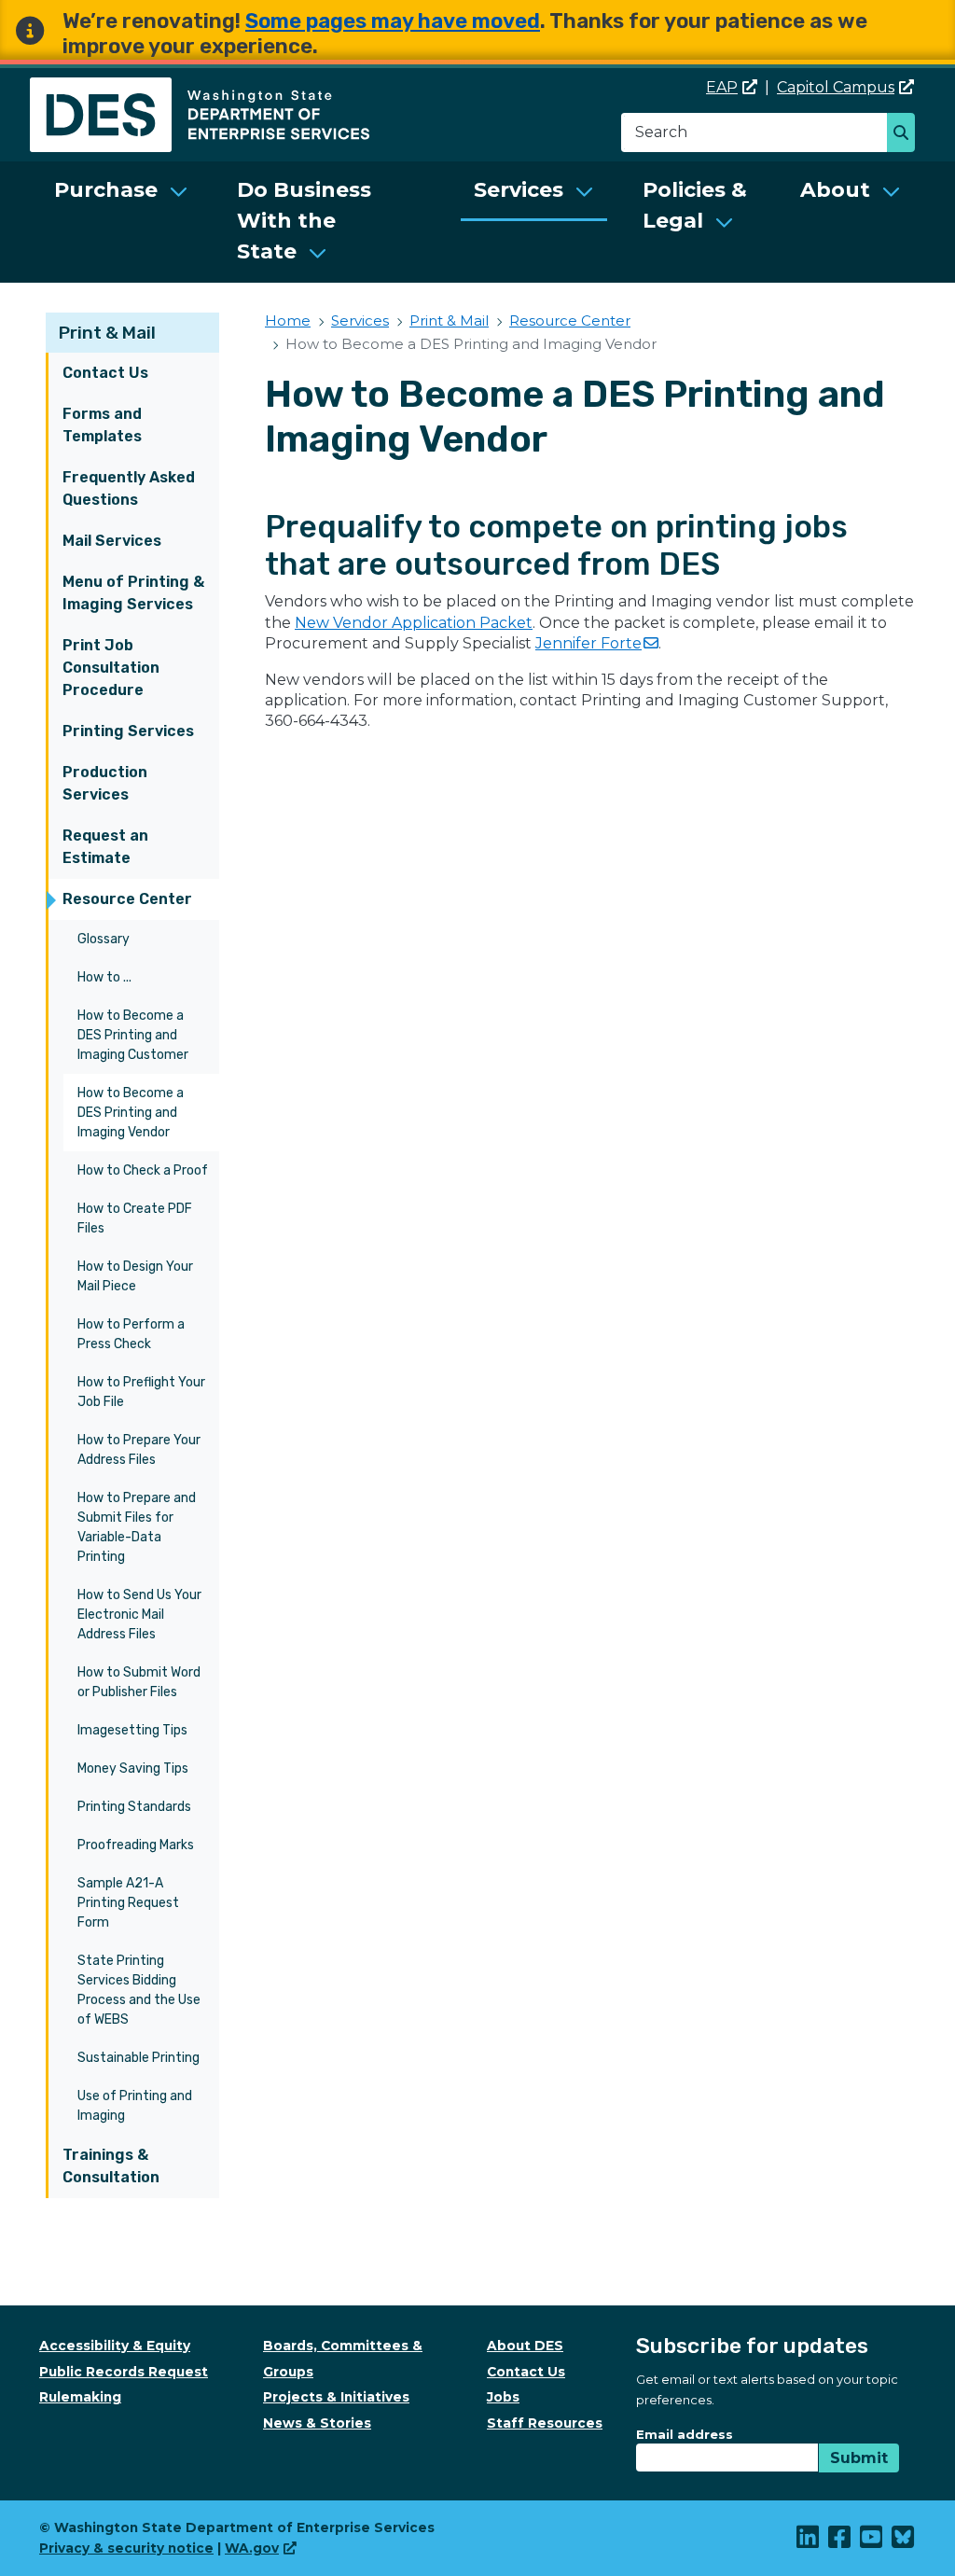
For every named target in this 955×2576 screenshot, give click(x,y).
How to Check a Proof (143, 1170)
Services (519, 190)
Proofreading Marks (136, 1845)
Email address (685, 2434)
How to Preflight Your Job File (141, 1392)
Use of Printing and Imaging (135, 2106)
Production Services (105, 783)
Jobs (503, 2397)
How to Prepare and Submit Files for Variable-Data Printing (137, 1527)
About (835, 190)
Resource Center (127, 899)
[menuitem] (121, 222)
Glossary (104, 939)
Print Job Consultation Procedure (111, 668)
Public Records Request (124, 2372)
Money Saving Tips (133, 1768)
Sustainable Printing (138, 2058)
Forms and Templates (102, 425)
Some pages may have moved (393, 21)
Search (906, 134)
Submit (859, 2458)
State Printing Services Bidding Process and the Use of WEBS (139, 1990)
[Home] (200, 88)
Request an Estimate (105, 847)
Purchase (106, 190)
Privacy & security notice (126, 2548)
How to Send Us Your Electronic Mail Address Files (139, 1615)
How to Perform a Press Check (131, 1334)
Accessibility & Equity (115, 2346)
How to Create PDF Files (135, 1218)
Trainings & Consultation (111, 2166)
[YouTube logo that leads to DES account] (872, 2541)
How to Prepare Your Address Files (139, 1450)
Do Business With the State (304, 221)
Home (288, 320)
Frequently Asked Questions (129, 488)
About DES (525, 2346)
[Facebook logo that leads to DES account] (840, 2541)
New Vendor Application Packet (414, 623)
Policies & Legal (695, 205)
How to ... (104, 977)
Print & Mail (107, 333)
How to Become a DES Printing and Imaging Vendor (131, 1113)
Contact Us (105, 373)
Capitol (836, 87)
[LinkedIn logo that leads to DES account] (809, 2541)
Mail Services (112, 541)
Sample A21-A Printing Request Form (128, 1903)
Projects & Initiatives (336, 2397)
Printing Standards (134, 1807)
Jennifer (588, 643)
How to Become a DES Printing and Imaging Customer (133, 1035)
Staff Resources (545, 2423)
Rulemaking (80, 2397)
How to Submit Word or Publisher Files (139, 1682)
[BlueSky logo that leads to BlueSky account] (904, 2541)
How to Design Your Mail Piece (135, 1276)
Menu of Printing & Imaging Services (133, 593)
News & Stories (317, 2423)
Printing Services (128, 731)
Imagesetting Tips (132, 1730)
